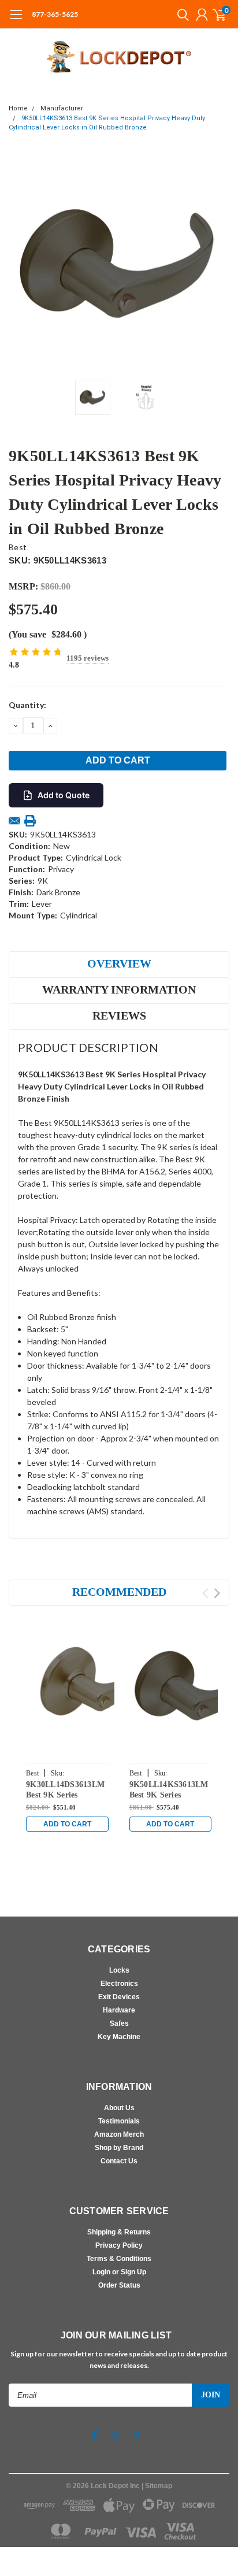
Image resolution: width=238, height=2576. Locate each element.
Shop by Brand (119, 2148)
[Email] (14, 821)
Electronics (119, 1984)
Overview (119, 963)
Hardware (119, 2010)
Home (18, 108)
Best (18, 547)
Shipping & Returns (119, 2232)
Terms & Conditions (119, 2259)
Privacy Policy (119, 2245)
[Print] (30, 821)
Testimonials (119, 2121)
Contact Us (119, 2161)
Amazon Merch (119, 2134)
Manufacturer (62, 108)
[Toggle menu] (16, 20)
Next (218, 264)
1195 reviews (88, 658)
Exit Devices (119, 1997)
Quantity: (27, 705)
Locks (119, 1970)
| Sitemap (157, 2486)
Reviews (119, 1015)
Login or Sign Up (119, 2272)
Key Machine (119, 2037)
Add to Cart (67, 1824)
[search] (180, 14)
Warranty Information (119, 989)
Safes (119, 2023)
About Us (119, 2108)
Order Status (119, 2285)
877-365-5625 (55, 14)
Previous (20, 264)
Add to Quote (64, 795)
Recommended (119, 1592)
